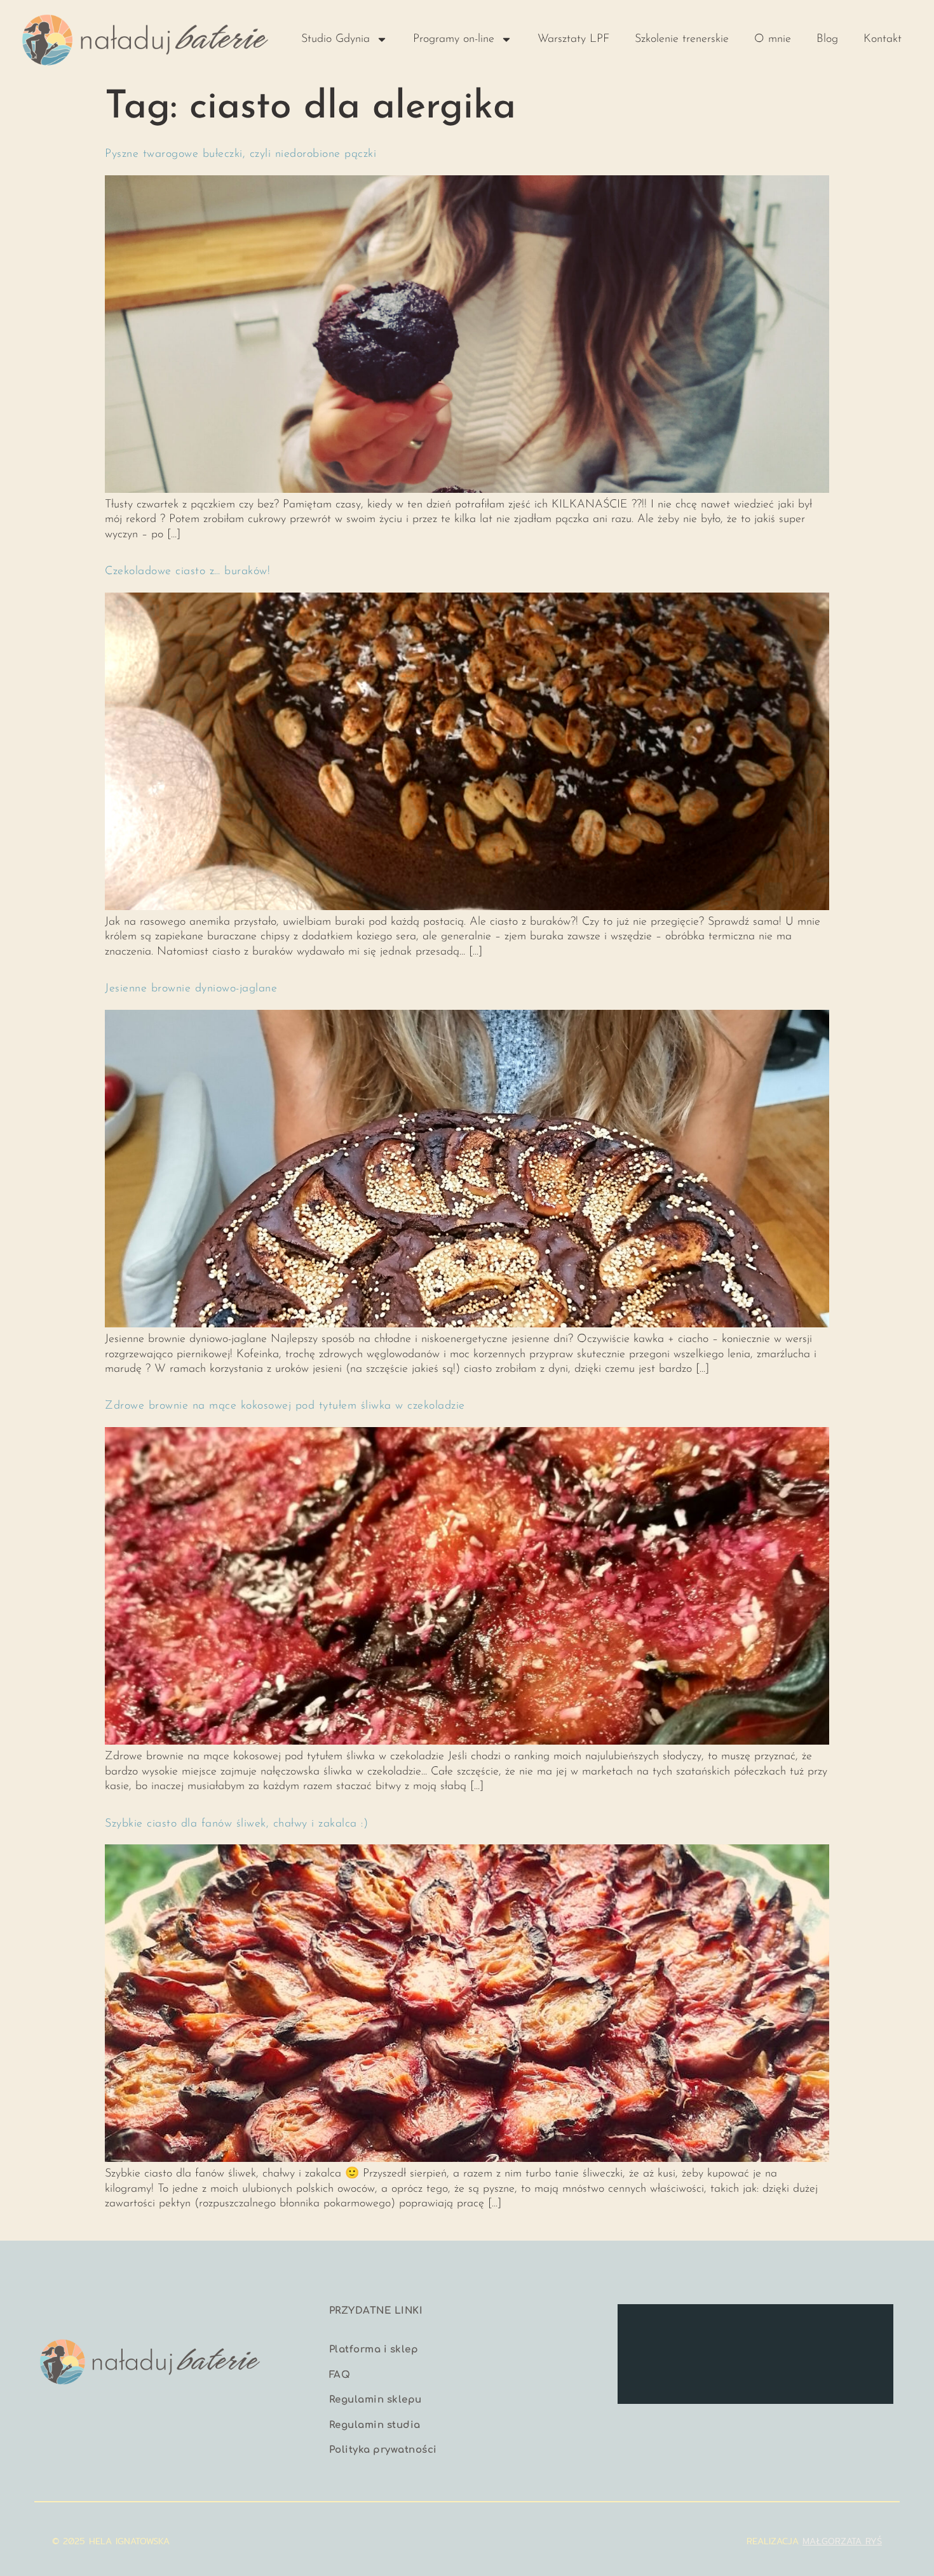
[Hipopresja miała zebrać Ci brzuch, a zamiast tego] (720, 2330)
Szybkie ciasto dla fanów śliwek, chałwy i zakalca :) (236, 1824)
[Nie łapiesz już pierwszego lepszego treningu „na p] (720, 2372)
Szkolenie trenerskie (682, 39)
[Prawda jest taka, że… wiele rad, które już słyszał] (791, 2330)
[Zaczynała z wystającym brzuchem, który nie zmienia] (650, 2372)
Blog (827, 39)
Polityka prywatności (383, 2450)
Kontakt (883, 39)
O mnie (773, 39)
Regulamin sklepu (376, 2400)
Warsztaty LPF (573, 39)
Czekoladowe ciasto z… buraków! (187, 572)
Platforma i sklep (374, 2350)
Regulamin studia (375, 2425)
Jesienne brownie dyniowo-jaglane (191, 989)
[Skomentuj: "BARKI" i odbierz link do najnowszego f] (791, 2372)
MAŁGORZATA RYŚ (842, 2541)
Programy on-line (454, 39)
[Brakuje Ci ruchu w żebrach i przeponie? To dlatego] (650, 2330)
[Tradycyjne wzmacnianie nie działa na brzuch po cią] (861, 2330)
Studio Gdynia (335, 39)
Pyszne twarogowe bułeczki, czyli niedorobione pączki (240, 154)
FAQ (340, 2375)
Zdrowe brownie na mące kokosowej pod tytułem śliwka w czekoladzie (285, 1406)
